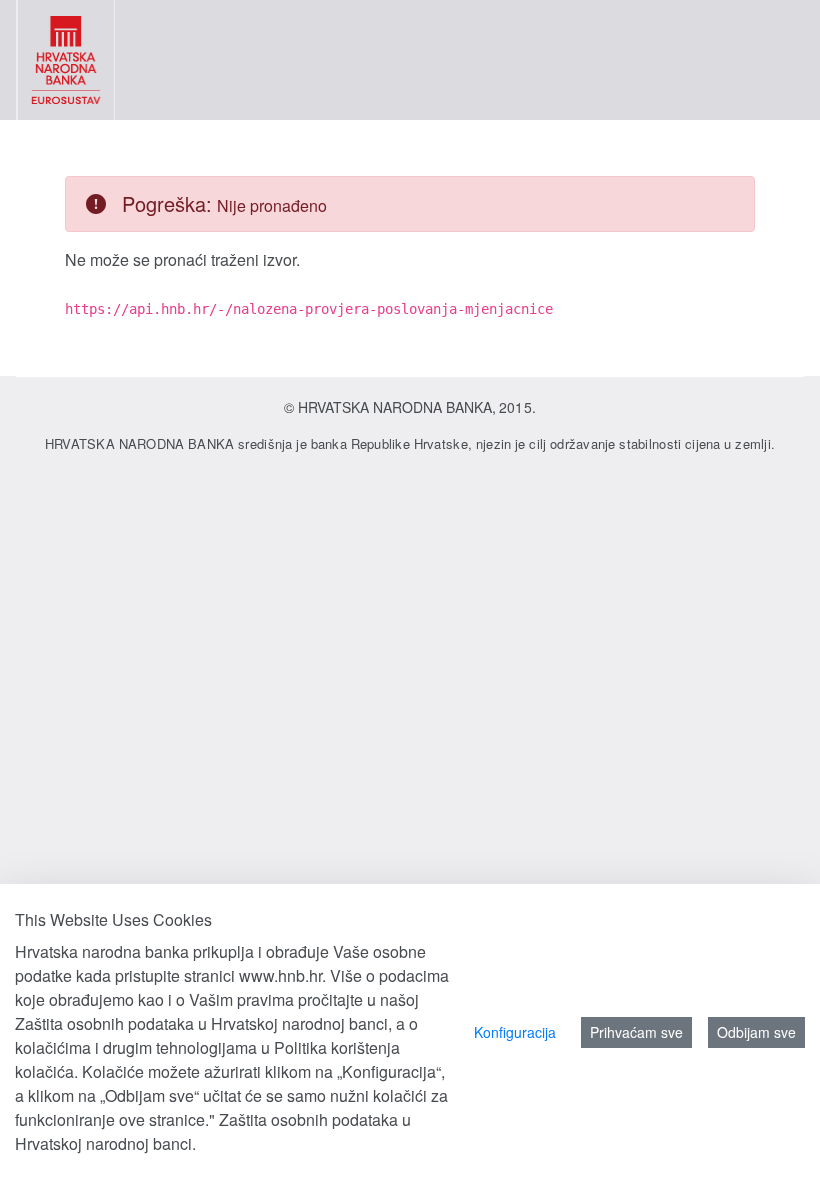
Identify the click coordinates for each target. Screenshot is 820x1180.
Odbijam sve (756, 1032)
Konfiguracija (515, 1032)
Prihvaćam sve (636, 1032)
